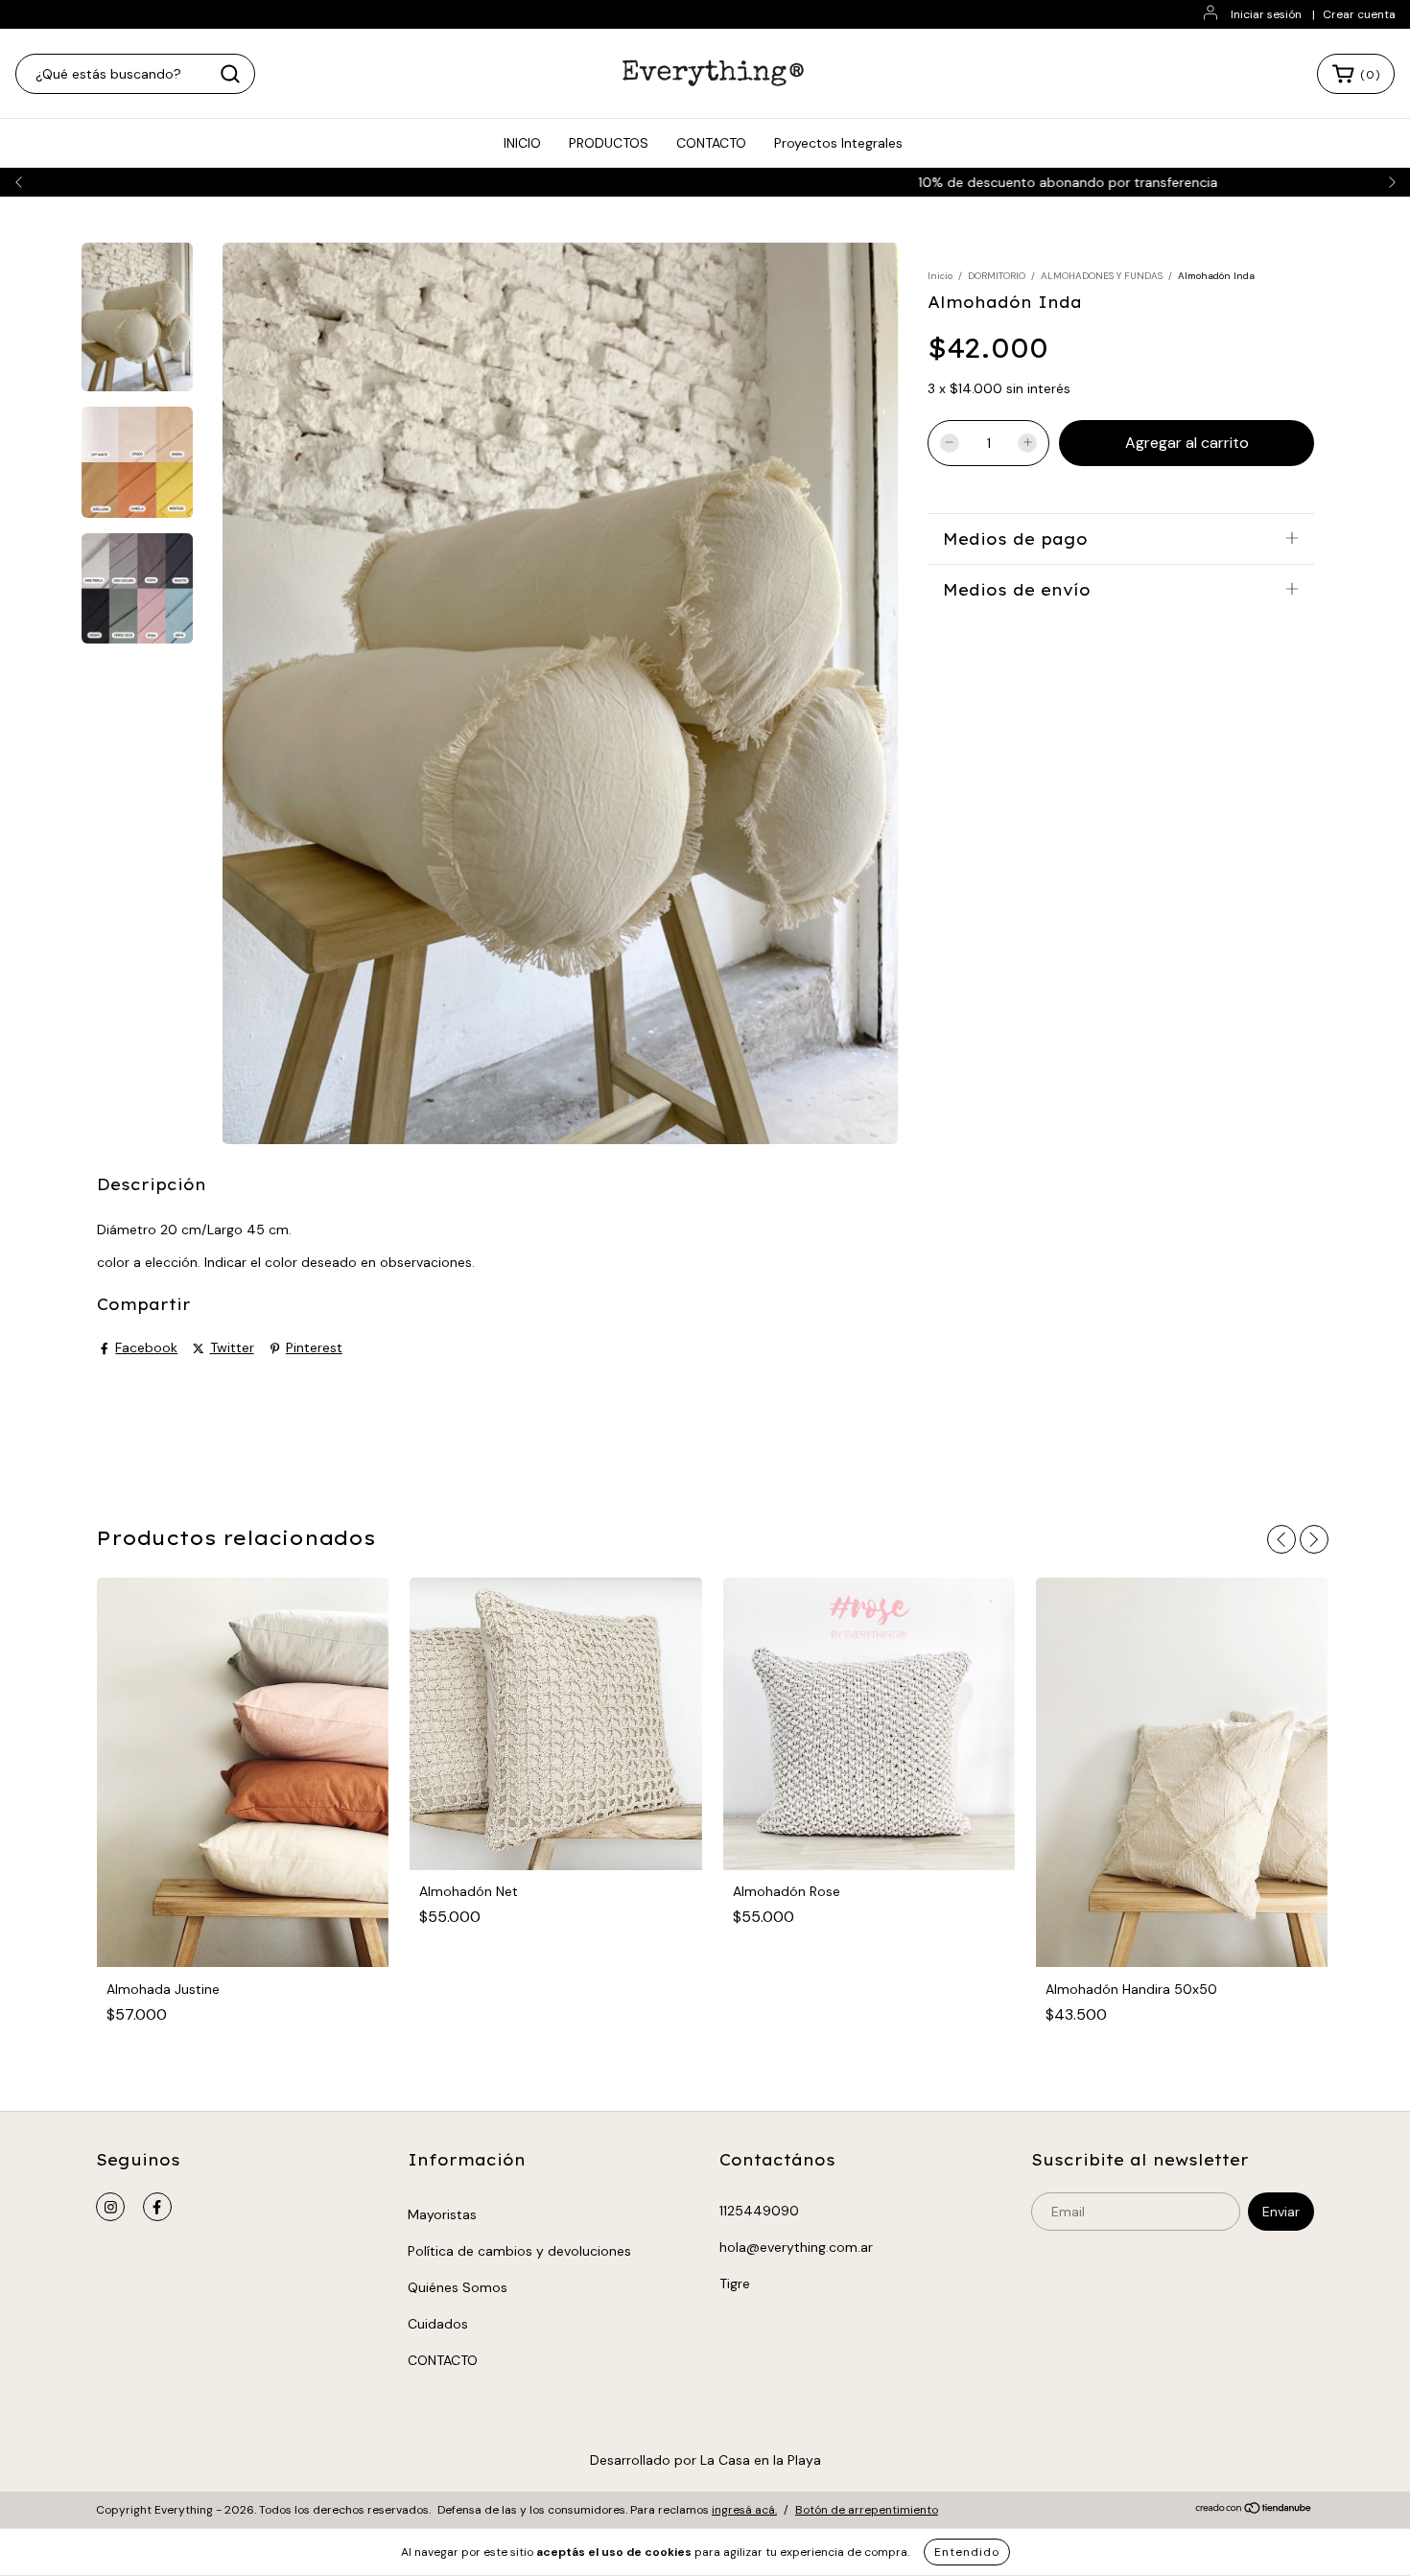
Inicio (940, 276)
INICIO (522, 143)
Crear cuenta (1359, 14)
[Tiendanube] (1254, 2511)
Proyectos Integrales (838, 143)
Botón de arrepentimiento (867, 2510)
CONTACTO (711, 143)
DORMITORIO (997, 276)
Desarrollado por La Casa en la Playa (705, 2460)
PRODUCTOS (609, 143)
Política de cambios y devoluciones (519, 2251)
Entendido (967, 2552)
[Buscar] (230, 74)
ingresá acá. (744, 2510)
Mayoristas (442, 2214)
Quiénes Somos (458, 2287)
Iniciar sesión (1266, 14)
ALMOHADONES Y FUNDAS (1102, 276)
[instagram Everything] (110, 2207)
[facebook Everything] (157, 2207)
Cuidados (438, 2324)
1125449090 (759, 2211)
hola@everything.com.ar (796, 2247)
